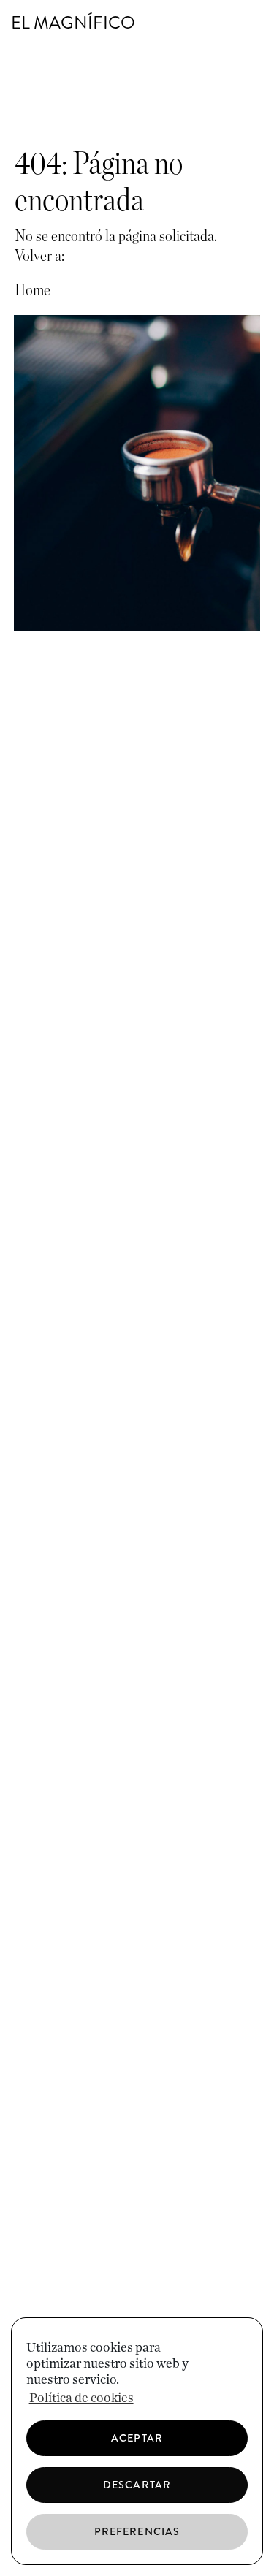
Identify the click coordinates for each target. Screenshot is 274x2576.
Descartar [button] (137, 2485)
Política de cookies (81, 2398)
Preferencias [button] (137, 2531)
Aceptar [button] (137, 2438)
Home (33, 290)
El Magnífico (73, 23)
